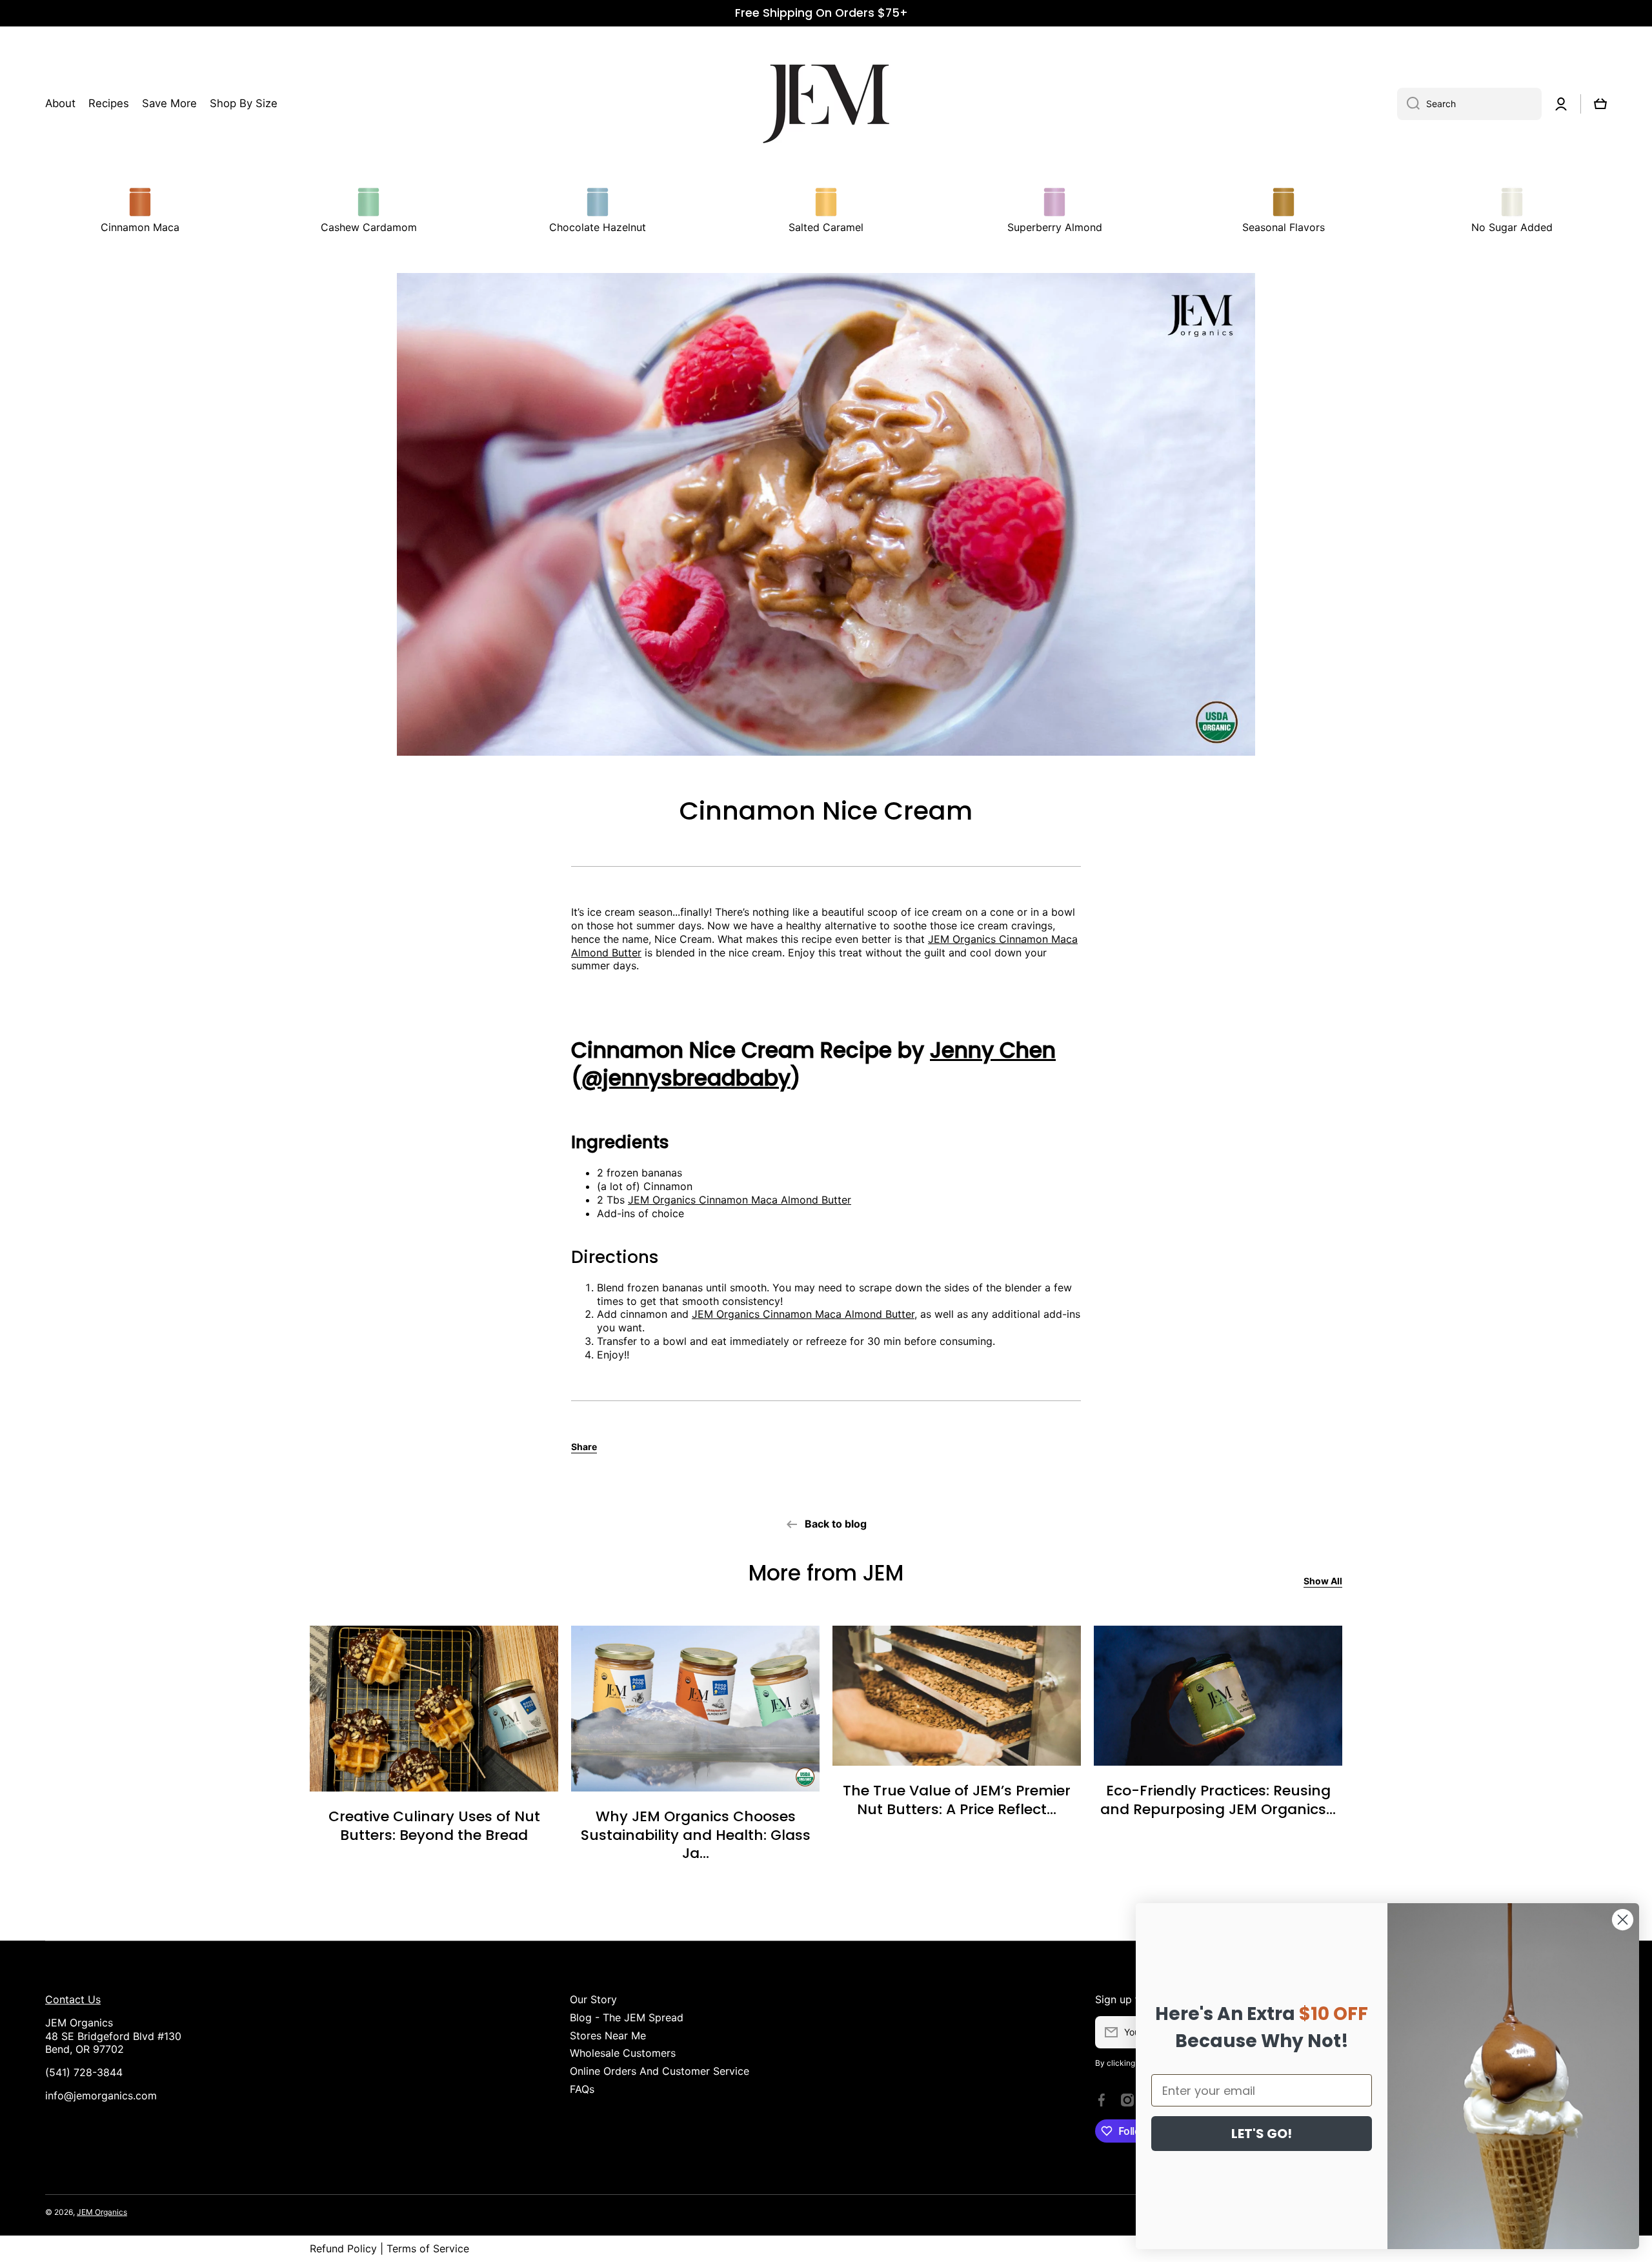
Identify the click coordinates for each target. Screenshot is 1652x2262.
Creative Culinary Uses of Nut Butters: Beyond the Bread (434, 1826)
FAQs (582, 2089)
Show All (1323, 1581)
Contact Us (73, 1999)
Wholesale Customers (623, 2053)
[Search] (1408, 104)
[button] (1600, 104)
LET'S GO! (1262, 2134)
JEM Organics (102, 2212)
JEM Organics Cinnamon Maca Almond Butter (740, 1200)
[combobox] (1469, 104)
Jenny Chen (993, 1050)
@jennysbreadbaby (686, 1078)
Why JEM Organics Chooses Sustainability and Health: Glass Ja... (696, 1835)
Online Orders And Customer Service (660, 2071)
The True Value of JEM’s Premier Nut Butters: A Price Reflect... (957, 1800)
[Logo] (826, 104)
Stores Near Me (608, 2035)
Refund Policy (343, 2248)
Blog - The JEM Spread (627, 2017)
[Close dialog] (1623, 1920)
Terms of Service (428, 2248)
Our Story (593, 1999)
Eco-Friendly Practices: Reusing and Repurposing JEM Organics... (1218, 1800)
